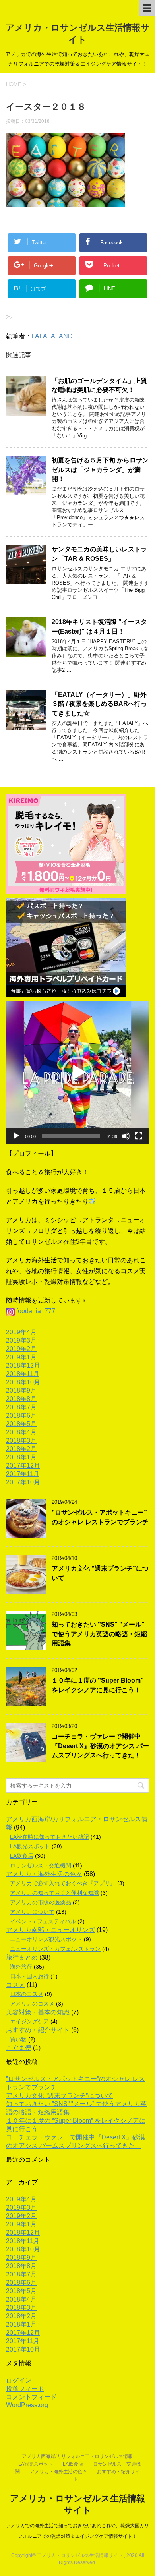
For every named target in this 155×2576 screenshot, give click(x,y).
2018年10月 (23, 1382)
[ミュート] (126, 1136)
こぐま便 (19, 2048)
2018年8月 (21, 1399)
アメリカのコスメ (32, 2004)
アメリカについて (32, 1912)
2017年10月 (23, 1482)
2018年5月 (21, 1424)
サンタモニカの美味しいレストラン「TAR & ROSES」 (99, 554)
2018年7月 (21, 1407)
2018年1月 (21, 1457)
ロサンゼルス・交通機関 (41, 1865)
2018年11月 (23, 1374)
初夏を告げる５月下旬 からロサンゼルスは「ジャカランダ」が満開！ (100, 470)
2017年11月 (23, 1474)
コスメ (15, 1985)
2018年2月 (21, 1449)
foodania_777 (36, 1311)
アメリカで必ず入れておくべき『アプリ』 (63, 1883)
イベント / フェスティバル (43, 1921)
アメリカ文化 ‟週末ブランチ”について (60, 2096)
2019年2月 (21, 1349)
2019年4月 (21, 1332)
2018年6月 (21, 1416)
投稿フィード (25, 2389)
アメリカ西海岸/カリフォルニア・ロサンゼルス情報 (77, 2456)
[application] (77, 1073)
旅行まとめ (22, 1957)
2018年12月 (23, 1365)
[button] (77, 1073)
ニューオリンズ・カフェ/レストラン (55, 1949)
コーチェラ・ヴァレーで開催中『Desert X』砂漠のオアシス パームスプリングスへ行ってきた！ (100, 1746)
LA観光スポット (30, 1846)
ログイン (19, 2380)
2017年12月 (23, 1466)
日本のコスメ (27, 1994)
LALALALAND (52, 336)
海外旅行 (21, 1967)
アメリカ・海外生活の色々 (44, 1874)
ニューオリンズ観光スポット (46, 1939)
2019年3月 (21, 1340)
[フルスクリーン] (139, 1136)
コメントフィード (31, 2397)
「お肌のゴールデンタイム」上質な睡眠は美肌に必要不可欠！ (99, 385)
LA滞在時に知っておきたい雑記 (49, 1837)
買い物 (18, 2039)
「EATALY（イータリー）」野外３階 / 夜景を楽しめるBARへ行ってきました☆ (99, 704)
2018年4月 (21, 1432)
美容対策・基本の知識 (38, 2012)
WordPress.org (27, 2405)
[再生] (16, 1136)
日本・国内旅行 (29, 1976)
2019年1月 (21, 1357)
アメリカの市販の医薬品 (41, 1902)
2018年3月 (21, 1441)
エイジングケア (29, 2021)
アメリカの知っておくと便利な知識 (54, 1893)
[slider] (71, 1136)
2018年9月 (21, 1390)
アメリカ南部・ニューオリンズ (50, 1930)
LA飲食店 (22, 1856)
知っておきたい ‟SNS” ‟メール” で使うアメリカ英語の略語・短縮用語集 (99, 1634)
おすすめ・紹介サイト (38, 2030)
